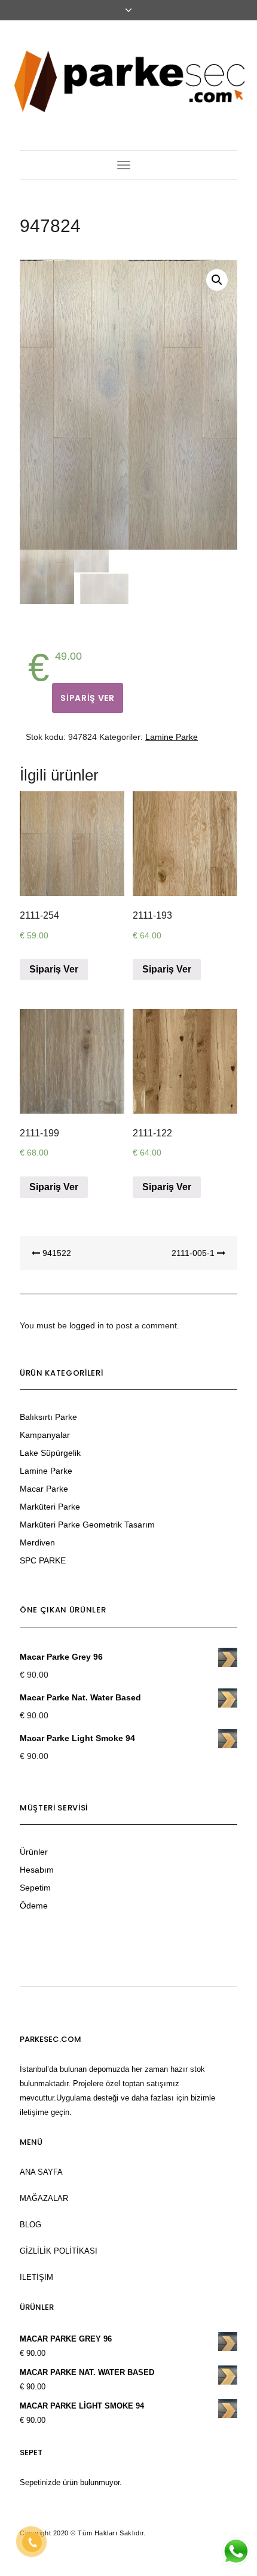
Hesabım (37, 1870)
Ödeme (34, 1906)
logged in (87, 1325)
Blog (30, 2225)
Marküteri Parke (50, 1507)
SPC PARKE (43, 1560)
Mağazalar (44, 2198)
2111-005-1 (194, 1253)
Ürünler (34, 1852)
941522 (56, 1253)
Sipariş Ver (88, 698)
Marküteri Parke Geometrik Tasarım (87, 1525)
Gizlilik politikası (59, 2251)
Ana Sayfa (41, 2172)
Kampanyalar (45, 1435)
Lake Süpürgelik (50, 1453)
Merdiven (37, 1542)
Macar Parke (44, 1489)
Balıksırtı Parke (48, 1417)
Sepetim (35, 1888)
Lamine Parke (172, 737)
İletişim (36, 2277)
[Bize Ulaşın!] (235, 2551)
